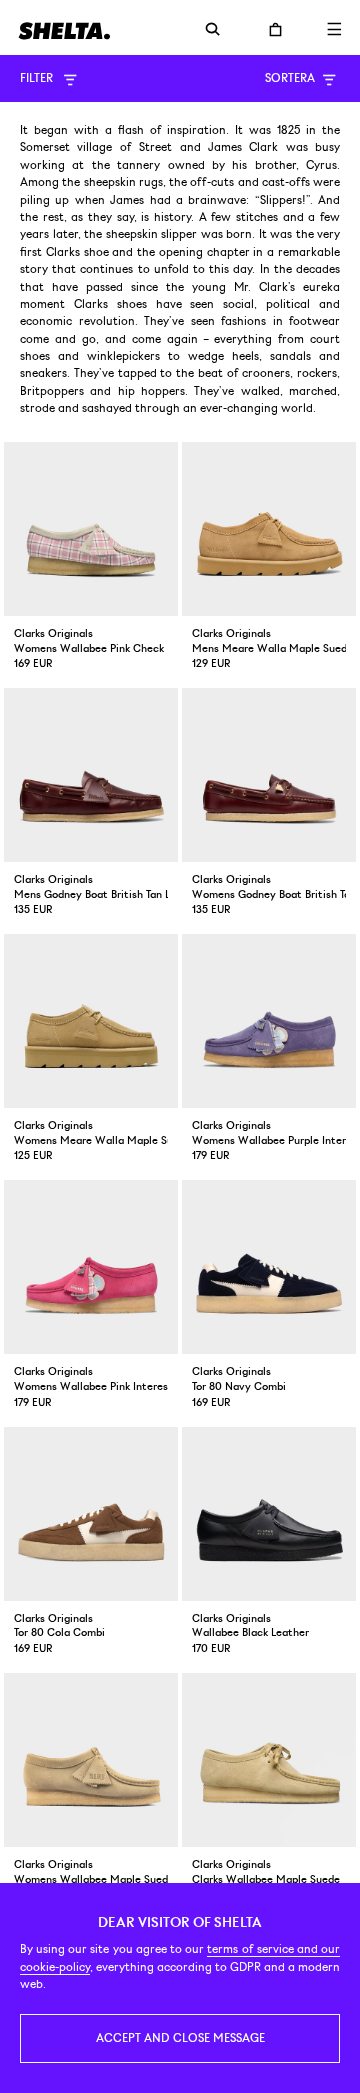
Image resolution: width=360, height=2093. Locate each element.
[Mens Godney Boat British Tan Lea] (91, 775)
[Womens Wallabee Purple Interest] (269, 1021)
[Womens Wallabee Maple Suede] (91, 1760)
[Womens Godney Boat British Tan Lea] (269, 775)
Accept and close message (180, 2038)
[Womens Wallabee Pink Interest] (91, 1267)
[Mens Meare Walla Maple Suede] (269, 529)
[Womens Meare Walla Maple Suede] (91, 1021)
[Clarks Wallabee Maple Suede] (269, 1760)
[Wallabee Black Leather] (269, 1514)
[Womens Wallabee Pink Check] (91, 529)
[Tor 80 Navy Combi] (269, 1267)
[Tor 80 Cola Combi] (91, 1514)
